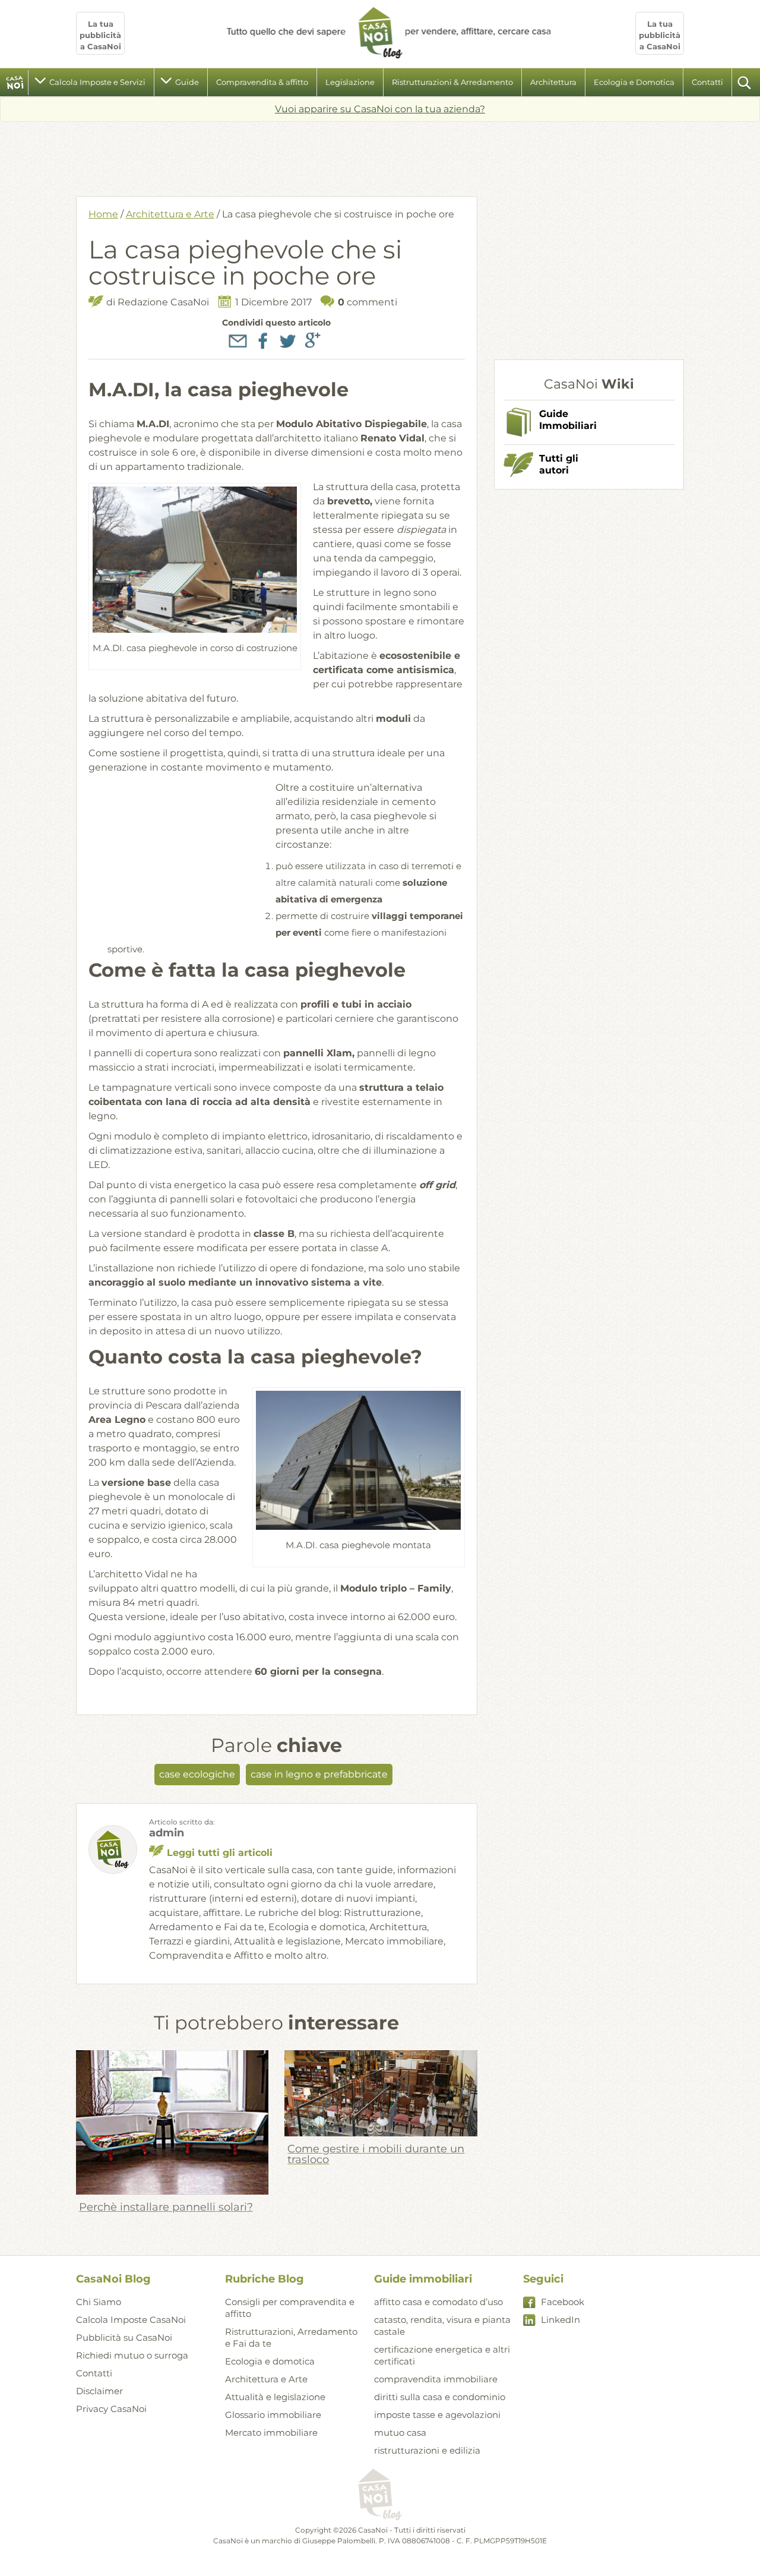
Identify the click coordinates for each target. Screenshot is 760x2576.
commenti (368, 302)
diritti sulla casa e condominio (440, 2397)
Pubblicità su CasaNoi (124, 2337)
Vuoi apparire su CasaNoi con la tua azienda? (380, 109)
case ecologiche (197, 1774)
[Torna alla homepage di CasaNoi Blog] (380, 2495)
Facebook (563, 2302)
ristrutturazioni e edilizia (427, 2450)
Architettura (553, 82)
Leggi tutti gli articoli (220, 1853)
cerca (745, 83)
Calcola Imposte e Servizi (97, 82)
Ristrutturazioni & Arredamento (452, 82)
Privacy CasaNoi (111, 2409)
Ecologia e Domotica (634, 82)
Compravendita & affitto (262, 82)
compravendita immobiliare (436, 2379)
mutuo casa (400, 2433)
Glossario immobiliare (273, 2415)
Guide (187, 82)
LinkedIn (560, 2320)
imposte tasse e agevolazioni (437, 2415)
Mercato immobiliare (271, 2433)
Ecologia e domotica (270, 2361)
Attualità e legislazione (275, 2397)
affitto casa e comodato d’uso (438, 2302)
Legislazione (350, 82)
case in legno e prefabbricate (319, 1774)
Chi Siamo (99, 2302)
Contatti (707, 82)
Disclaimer (99, 2391)
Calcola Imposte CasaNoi (131, 2320)
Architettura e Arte (170, 214)
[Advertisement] (380, 154)
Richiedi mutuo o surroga (132, 2355)
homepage (15, 83)
